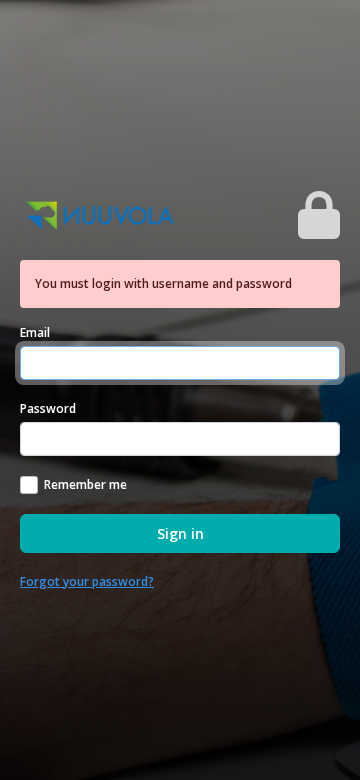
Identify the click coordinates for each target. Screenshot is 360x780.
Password (48, 408)
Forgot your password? (87, 581)
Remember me (85, 484)
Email (35, 332)
